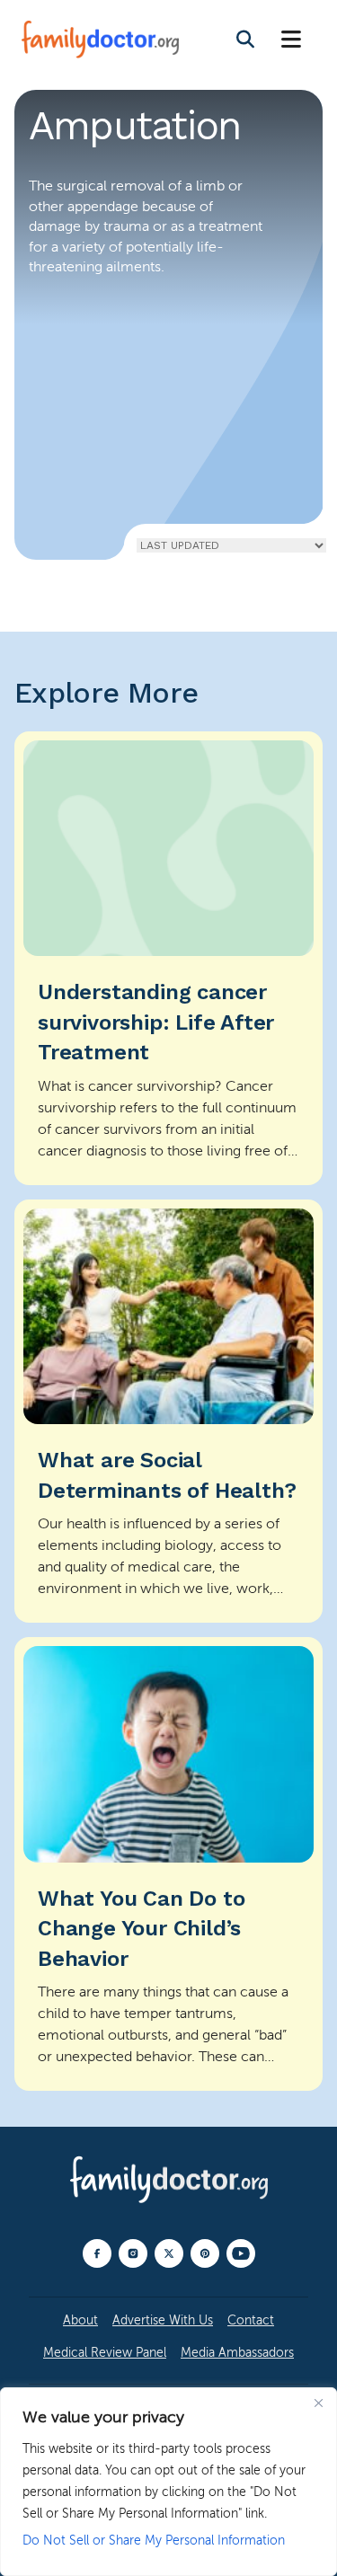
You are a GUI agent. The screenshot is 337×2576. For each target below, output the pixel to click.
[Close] (318, 2403)
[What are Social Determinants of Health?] (168, 1411)
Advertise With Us (163, 2320)
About (80, 2320)
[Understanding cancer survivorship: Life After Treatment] (168, 958)
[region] (168, 2482)
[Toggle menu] (291, 40)
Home (47, 526)
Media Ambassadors (237, 2353)
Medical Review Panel (105, 2353)
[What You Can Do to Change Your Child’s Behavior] (168, 1864)
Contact (251, 2320)
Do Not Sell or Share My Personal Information (154, 2541)
